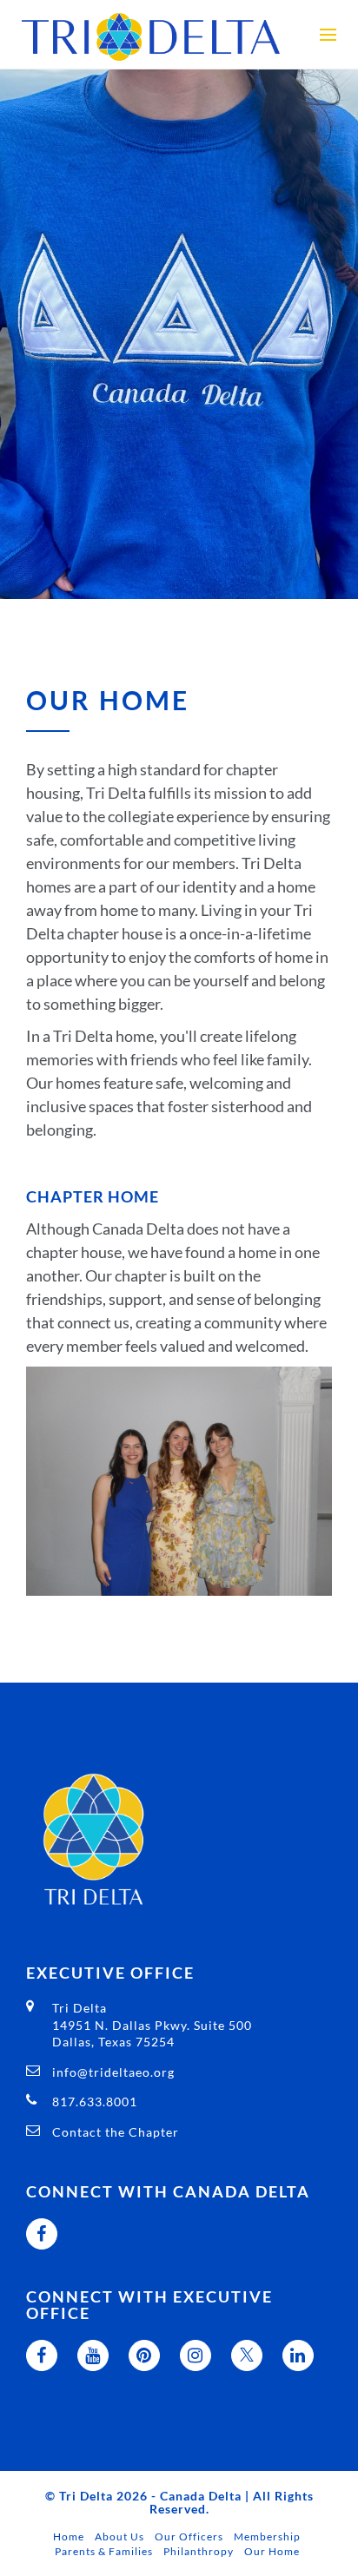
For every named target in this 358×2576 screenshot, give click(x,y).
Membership (267, 2536)
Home (69, 2536)
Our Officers (189, 2536)
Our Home (272, 2551)
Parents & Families (104, 2551)
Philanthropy (199, 2551)
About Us (119, 2536)
